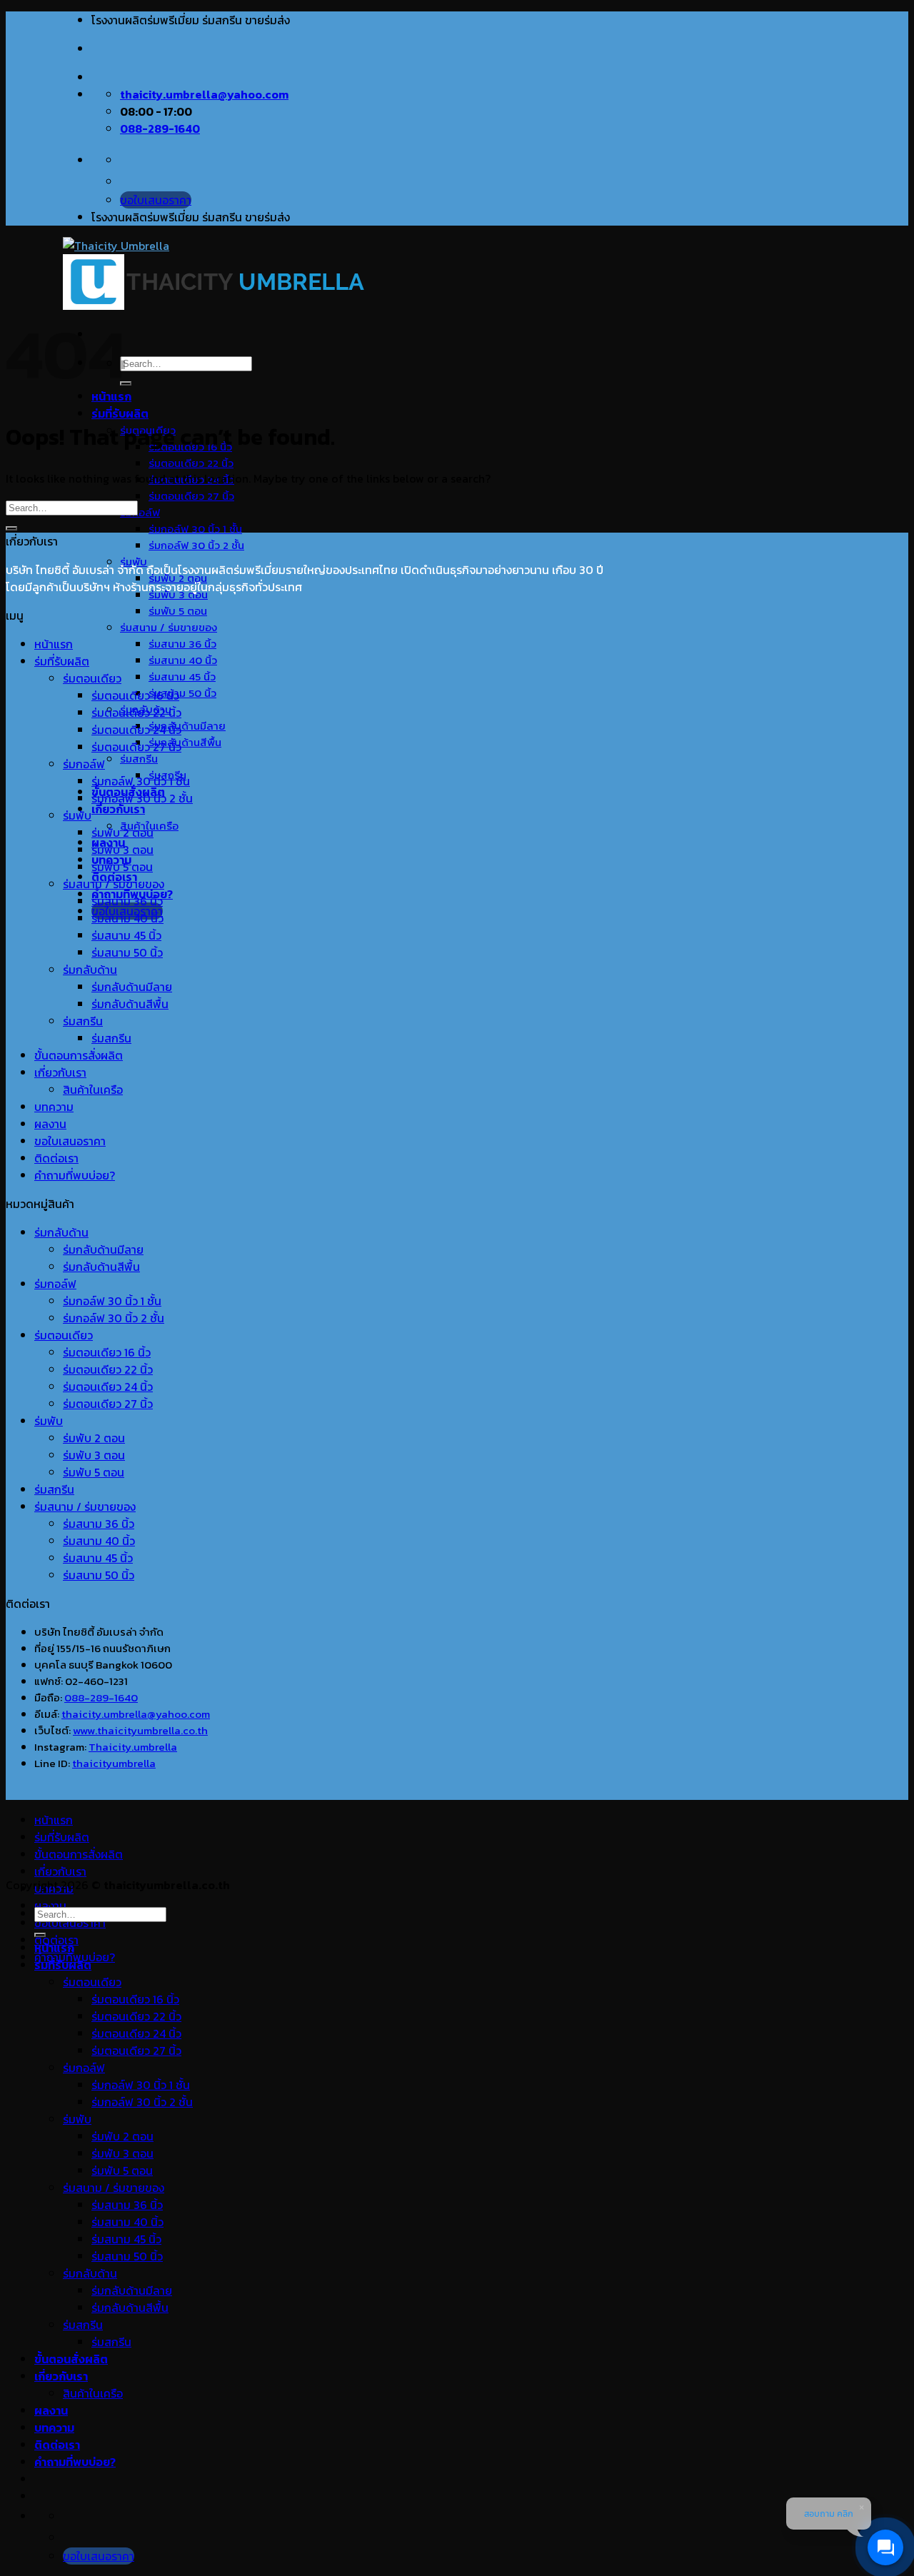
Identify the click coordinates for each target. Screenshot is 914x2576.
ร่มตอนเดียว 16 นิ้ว (135, 695)
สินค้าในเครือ (93, 1090)
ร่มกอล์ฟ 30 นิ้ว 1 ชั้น (195, 529)
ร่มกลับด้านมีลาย (187, 726)
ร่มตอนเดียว (92, 678)
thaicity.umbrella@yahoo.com (136, 1714)
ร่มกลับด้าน (90, 970)
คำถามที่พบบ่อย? (75, 1175)
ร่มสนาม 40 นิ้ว (183, 660)
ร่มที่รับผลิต (120, 413)
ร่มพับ (77, 815)
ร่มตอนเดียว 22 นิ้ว (191, 463)
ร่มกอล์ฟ (140, 512)
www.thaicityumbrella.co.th (140, 1730)
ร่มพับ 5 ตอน (178, 611)
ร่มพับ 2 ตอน (122, 832)
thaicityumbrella (114, 1763)
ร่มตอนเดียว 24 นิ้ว (136, 730)
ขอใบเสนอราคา (70, 1141)
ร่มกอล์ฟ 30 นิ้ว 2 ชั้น (196, 545)
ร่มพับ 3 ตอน (122, 850)
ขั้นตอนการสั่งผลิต (79, 1055)
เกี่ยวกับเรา (118, 809)
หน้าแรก (54, 644)
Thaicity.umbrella (133, 1747)
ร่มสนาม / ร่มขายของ (169, 627)
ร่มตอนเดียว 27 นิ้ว (191, 496)
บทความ (54, 1107)
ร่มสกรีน (139, 759)
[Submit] (126, 383)
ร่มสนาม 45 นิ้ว (182, 676)
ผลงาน (50, 1124)
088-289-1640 (101, 1697)
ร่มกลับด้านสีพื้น (185, 742)
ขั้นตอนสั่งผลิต (71, 2359)
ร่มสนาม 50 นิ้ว (182, 693)
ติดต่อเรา (56, 1158)
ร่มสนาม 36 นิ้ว (182, 644)
